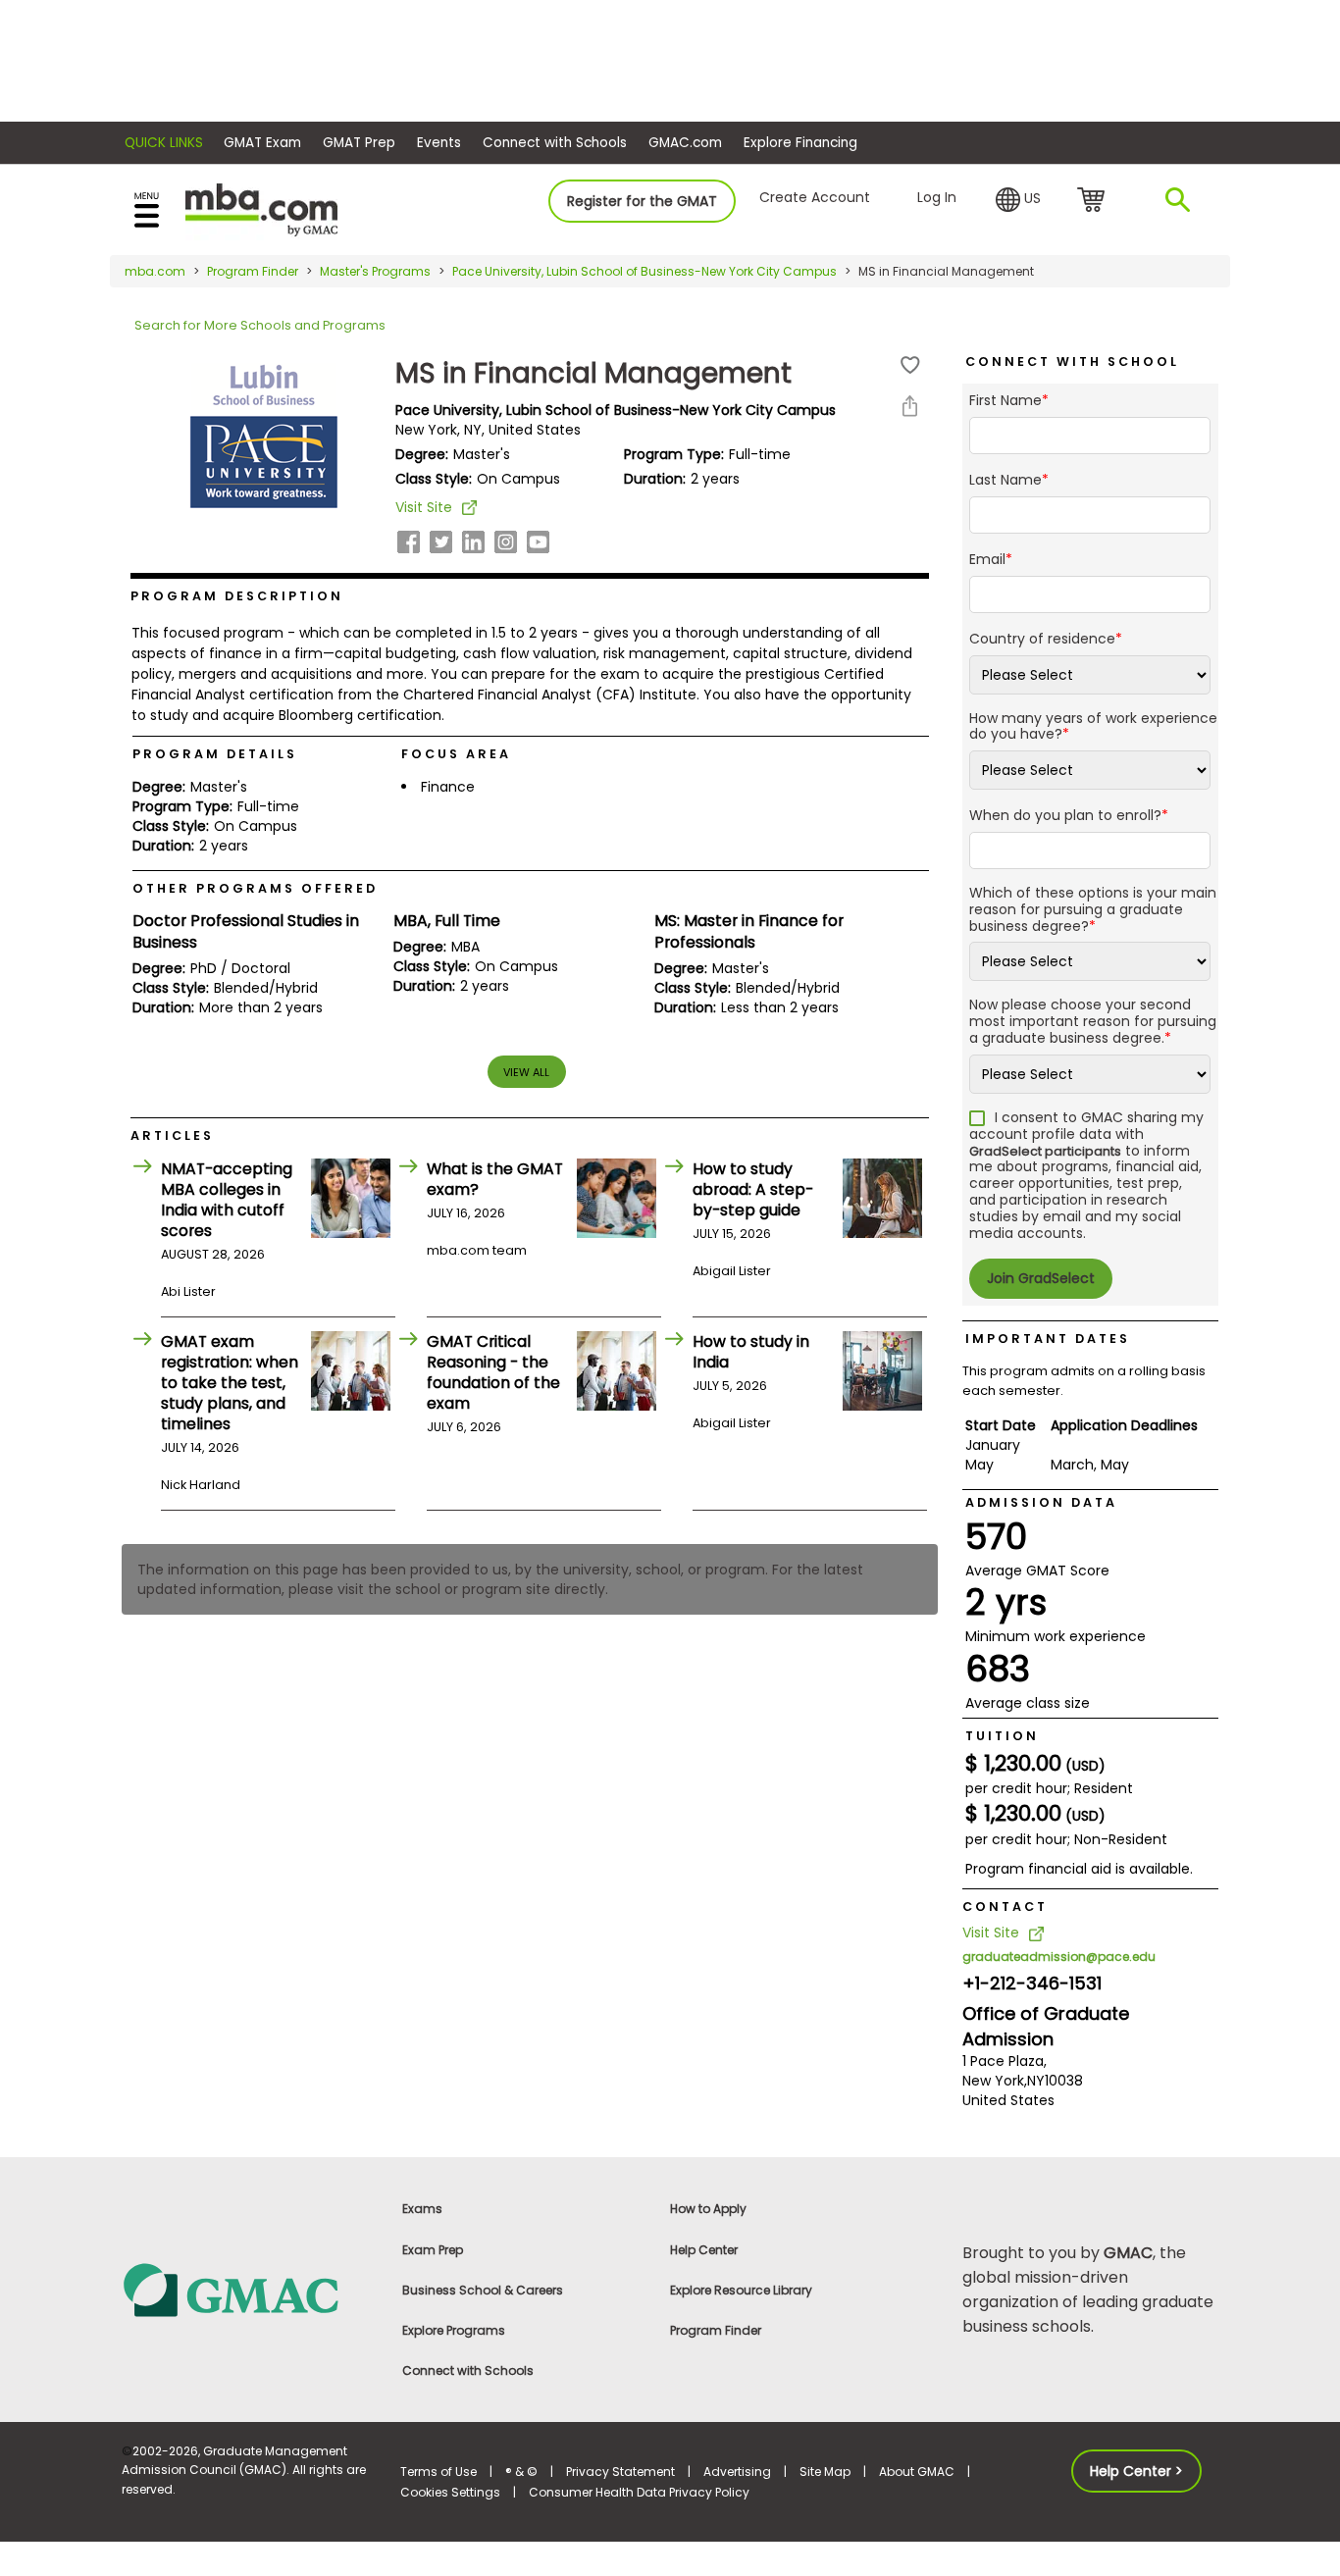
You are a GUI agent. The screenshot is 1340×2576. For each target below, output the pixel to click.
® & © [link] (521, 2472)
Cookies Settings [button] (450, 2492)
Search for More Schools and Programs (260, 325)
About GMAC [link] (917, 2472)
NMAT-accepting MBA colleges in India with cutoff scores (227, 1200)
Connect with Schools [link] (468, 2370)
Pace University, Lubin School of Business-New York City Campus (644, 271)
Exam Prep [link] (433, 2250)
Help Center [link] (704, 2250)
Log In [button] (937, 197)
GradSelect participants (1045, 1151)
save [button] (910, 365)
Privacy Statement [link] (620, 2472)
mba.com (155, 271)
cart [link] (1094, 201)
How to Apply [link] (708, 2209)
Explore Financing (800, 143)
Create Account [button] (815, 197)
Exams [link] (422, 2209)
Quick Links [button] (164, 143)
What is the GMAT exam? (495, 1179)
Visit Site (424, 507)
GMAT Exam (262, 143)
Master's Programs (375, 271)
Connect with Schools (555, 143)
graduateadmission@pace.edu (1059, 1957)
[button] (1018, 200)
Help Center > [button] (1136, 2471)
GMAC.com (685, 143)
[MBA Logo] (261, 208)
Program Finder (253, 271)
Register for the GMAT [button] (642, 201)
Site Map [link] (825, 2472)
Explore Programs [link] (454, 2330)
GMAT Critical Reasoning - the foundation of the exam (493, 1372)
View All (526, 1072)
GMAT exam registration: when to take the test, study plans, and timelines (230, 1383)
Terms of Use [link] (438, 2472)
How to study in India (751, 1352)
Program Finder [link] (716, 2330)
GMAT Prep (359, 143)
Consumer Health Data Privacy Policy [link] (639, 2492)
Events (439, 143)
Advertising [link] (737, 2472)
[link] (250, 2289)
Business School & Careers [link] (483, 2290)
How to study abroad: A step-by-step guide (753, 1189)
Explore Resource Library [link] (741, 2290)
